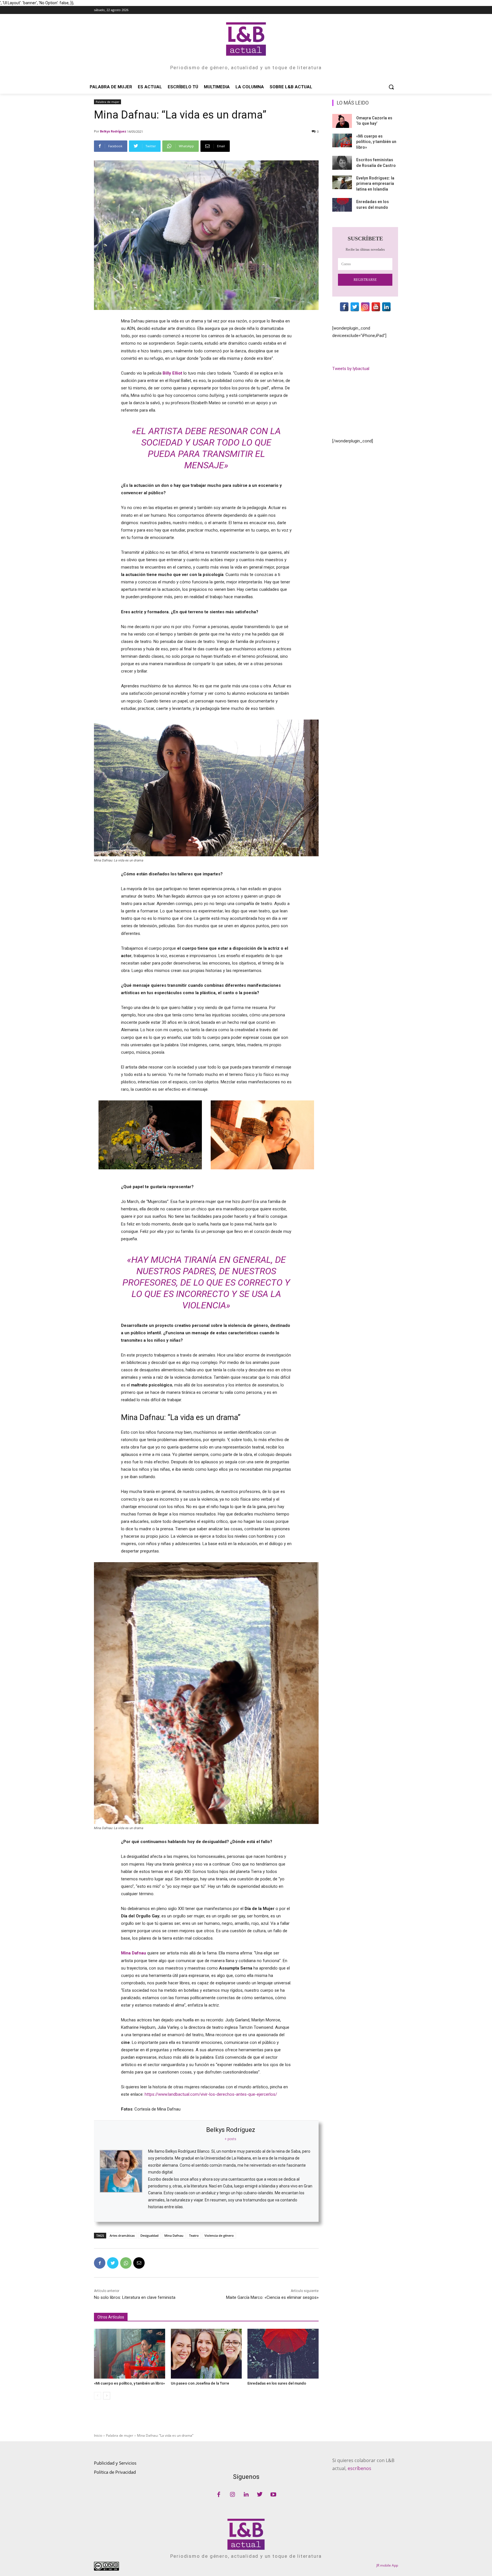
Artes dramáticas (122, 2235)
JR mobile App (387, 2565)
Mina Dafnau (174, 2235)
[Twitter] (113, 2263)
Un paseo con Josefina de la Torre (200, 2383)
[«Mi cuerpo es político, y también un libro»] (130, 2354)
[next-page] (107, 2396)
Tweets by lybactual (351, 369)
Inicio (98, 2435)
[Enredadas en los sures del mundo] (283, 2354)
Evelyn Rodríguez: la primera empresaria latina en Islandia (375, 184)
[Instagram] (232, 2495)
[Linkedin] (246, 2495)
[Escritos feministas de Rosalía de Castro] (342, 163)
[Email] (139, 2263)
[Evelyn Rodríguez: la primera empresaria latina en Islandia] (342, 182)
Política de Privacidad (115, 2472)
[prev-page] (98, 2396)
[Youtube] (273, 2495)
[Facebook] (100, 2263)
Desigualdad (149, 2235)
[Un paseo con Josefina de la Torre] (206, 2354)
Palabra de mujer (107, 102)
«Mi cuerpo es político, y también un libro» (129, 2383)
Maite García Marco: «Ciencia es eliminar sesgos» (272, 2297)
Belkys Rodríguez (113, 131)
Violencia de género (219, 2235)
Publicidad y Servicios (115, 2463)
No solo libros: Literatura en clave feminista (135, 2297)
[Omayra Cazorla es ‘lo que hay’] (342, 121)
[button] (391, 87)
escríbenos (359, 2468)
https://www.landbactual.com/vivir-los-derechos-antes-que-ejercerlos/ (211, 2094)
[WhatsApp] (126, 2263)
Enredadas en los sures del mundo (277, 2383)
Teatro (194, 2235)
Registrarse (365, 280)
